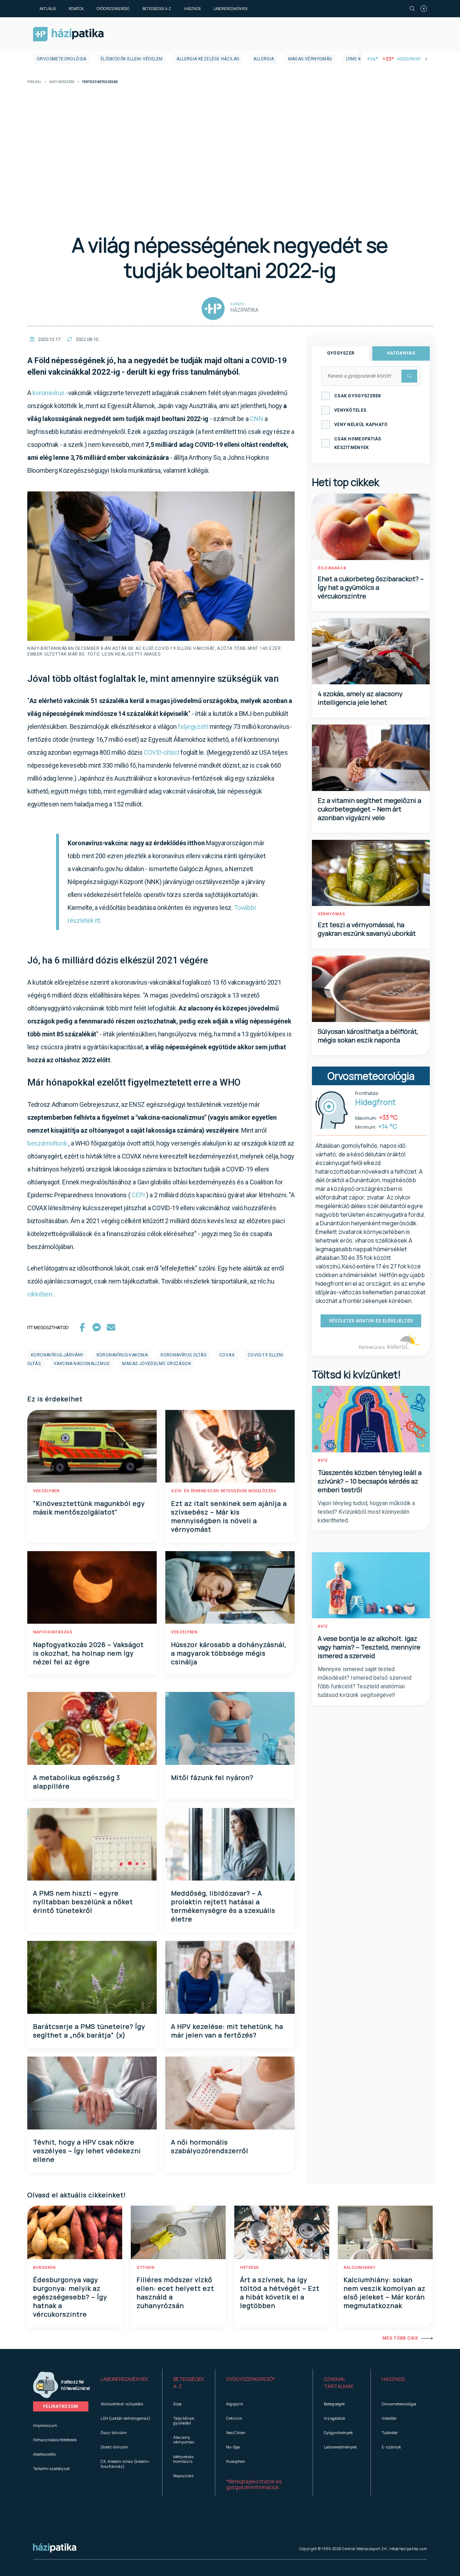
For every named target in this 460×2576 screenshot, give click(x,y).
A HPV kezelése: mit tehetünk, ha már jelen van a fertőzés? (227, 2031)
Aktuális (48, 9)
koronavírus (49, 393)
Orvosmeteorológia (62, 59)
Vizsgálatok (335, 2418)
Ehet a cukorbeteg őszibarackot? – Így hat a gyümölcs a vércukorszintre (371, 587)
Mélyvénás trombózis (183, 2459)
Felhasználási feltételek (55, 2440)
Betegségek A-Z (157, 9)
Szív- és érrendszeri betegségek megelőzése (224, 1491)
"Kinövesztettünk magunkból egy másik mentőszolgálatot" (89, 1508)
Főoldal (34, 82)
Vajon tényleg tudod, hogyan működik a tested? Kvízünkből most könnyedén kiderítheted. (366, 1512)
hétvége (249, 2268)
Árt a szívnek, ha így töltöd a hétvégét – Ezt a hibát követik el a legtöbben (280, 2293)
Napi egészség (62, 82)
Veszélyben (46, 1491)
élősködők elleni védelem (132, 59)
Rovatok (76, 9)
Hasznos (192, 9)
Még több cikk (400, 2338)
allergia (264, 59)
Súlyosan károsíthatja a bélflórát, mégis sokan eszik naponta (368, 1036)
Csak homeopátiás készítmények (358, 443)
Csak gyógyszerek (358, 396)
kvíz (323, 1460)
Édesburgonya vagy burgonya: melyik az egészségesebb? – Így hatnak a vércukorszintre (70, 2297)
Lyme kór (357, 59)
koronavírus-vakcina (122, 1355)
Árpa (177, 2404)
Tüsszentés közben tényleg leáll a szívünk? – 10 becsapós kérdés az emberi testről (370, 1481)
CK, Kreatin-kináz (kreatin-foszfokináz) (125, 2464)
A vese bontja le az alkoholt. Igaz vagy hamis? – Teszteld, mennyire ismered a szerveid (369, 1647)
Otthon (145, 2268)
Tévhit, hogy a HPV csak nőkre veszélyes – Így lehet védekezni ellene (87, 2151)
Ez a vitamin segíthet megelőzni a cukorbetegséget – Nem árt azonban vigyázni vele (369, 809)
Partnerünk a (372, 1347)
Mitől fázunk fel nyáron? (212, 1777)
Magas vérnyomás (310, 59)
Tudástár (390, 2432)
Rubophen (236, 2461)
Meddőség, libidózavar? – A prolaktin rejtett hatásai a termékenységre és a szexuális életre (223, 1906)
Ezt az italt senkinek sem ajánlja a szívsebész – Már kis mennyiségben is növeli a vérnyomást (229, 1516)
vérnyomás (332, 914)
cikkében (40, 1294)
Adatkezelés (44, 2454)
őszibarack (332, 568)
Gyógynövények (338, 2432)
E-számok (391, 2447)
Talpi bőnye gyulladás (184, 2420)
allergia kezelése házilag (208, 59)
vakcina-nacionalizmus (81, 1364)
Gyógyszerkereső (113, 9)
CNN (256, 419)
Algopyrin (235, 2404)
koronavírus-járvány (57, 1355)
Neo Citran (236, 2432)
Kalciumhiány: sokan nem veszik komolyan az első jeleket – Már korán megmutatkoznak (385, 2293)
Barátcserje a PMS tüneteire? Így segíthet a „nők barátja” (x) (89, 2031)
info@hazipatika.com (408, 2549)
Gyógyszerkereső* (251, 2379)
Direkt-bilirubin (114, 2447)
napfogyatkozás (53, 1632)
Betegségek (334, 2404)
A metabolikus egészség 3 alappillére (77, 1782)
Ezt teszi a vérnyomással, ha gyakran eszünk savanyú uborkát (367, 929)
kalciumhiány (359, 2268)
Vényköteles (350, 410)
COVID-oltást (162, 752)
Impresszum (45, 2425)
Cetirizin (234, 2418)
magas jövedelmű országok (157, 1364)
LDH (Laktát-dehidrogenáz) (125, 2418)
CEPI (138, 1195)
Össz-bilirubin (114, 2432)
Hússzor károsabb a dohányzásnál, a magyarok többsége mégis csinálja (229, 1653)
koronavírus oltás (183, 1355)
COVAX (227, 1355)
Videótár (389, 2418)
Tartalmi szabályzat (51, 2468)
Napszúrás (183, 2476)
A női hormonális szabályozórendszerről (210, 2146)
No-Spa (233, 2447)
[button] (126, 2383)
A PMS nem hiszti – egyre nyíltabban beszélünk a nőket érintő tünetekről (83, 1902)
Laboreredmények (231, 9)
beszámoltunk (47, 1143)
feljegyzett (193, 727)
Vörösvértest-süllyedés (122, 2404)
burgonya (44, 2268)
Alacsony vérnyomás (184, 2439)
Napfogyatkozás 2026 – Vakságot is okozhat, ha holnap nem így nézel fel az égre (88, 1653)
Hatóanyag (401, 353)
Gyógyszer (341, 353)
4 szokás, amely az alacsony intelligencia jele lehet (360, 698)
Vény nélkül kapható (361, 425)
